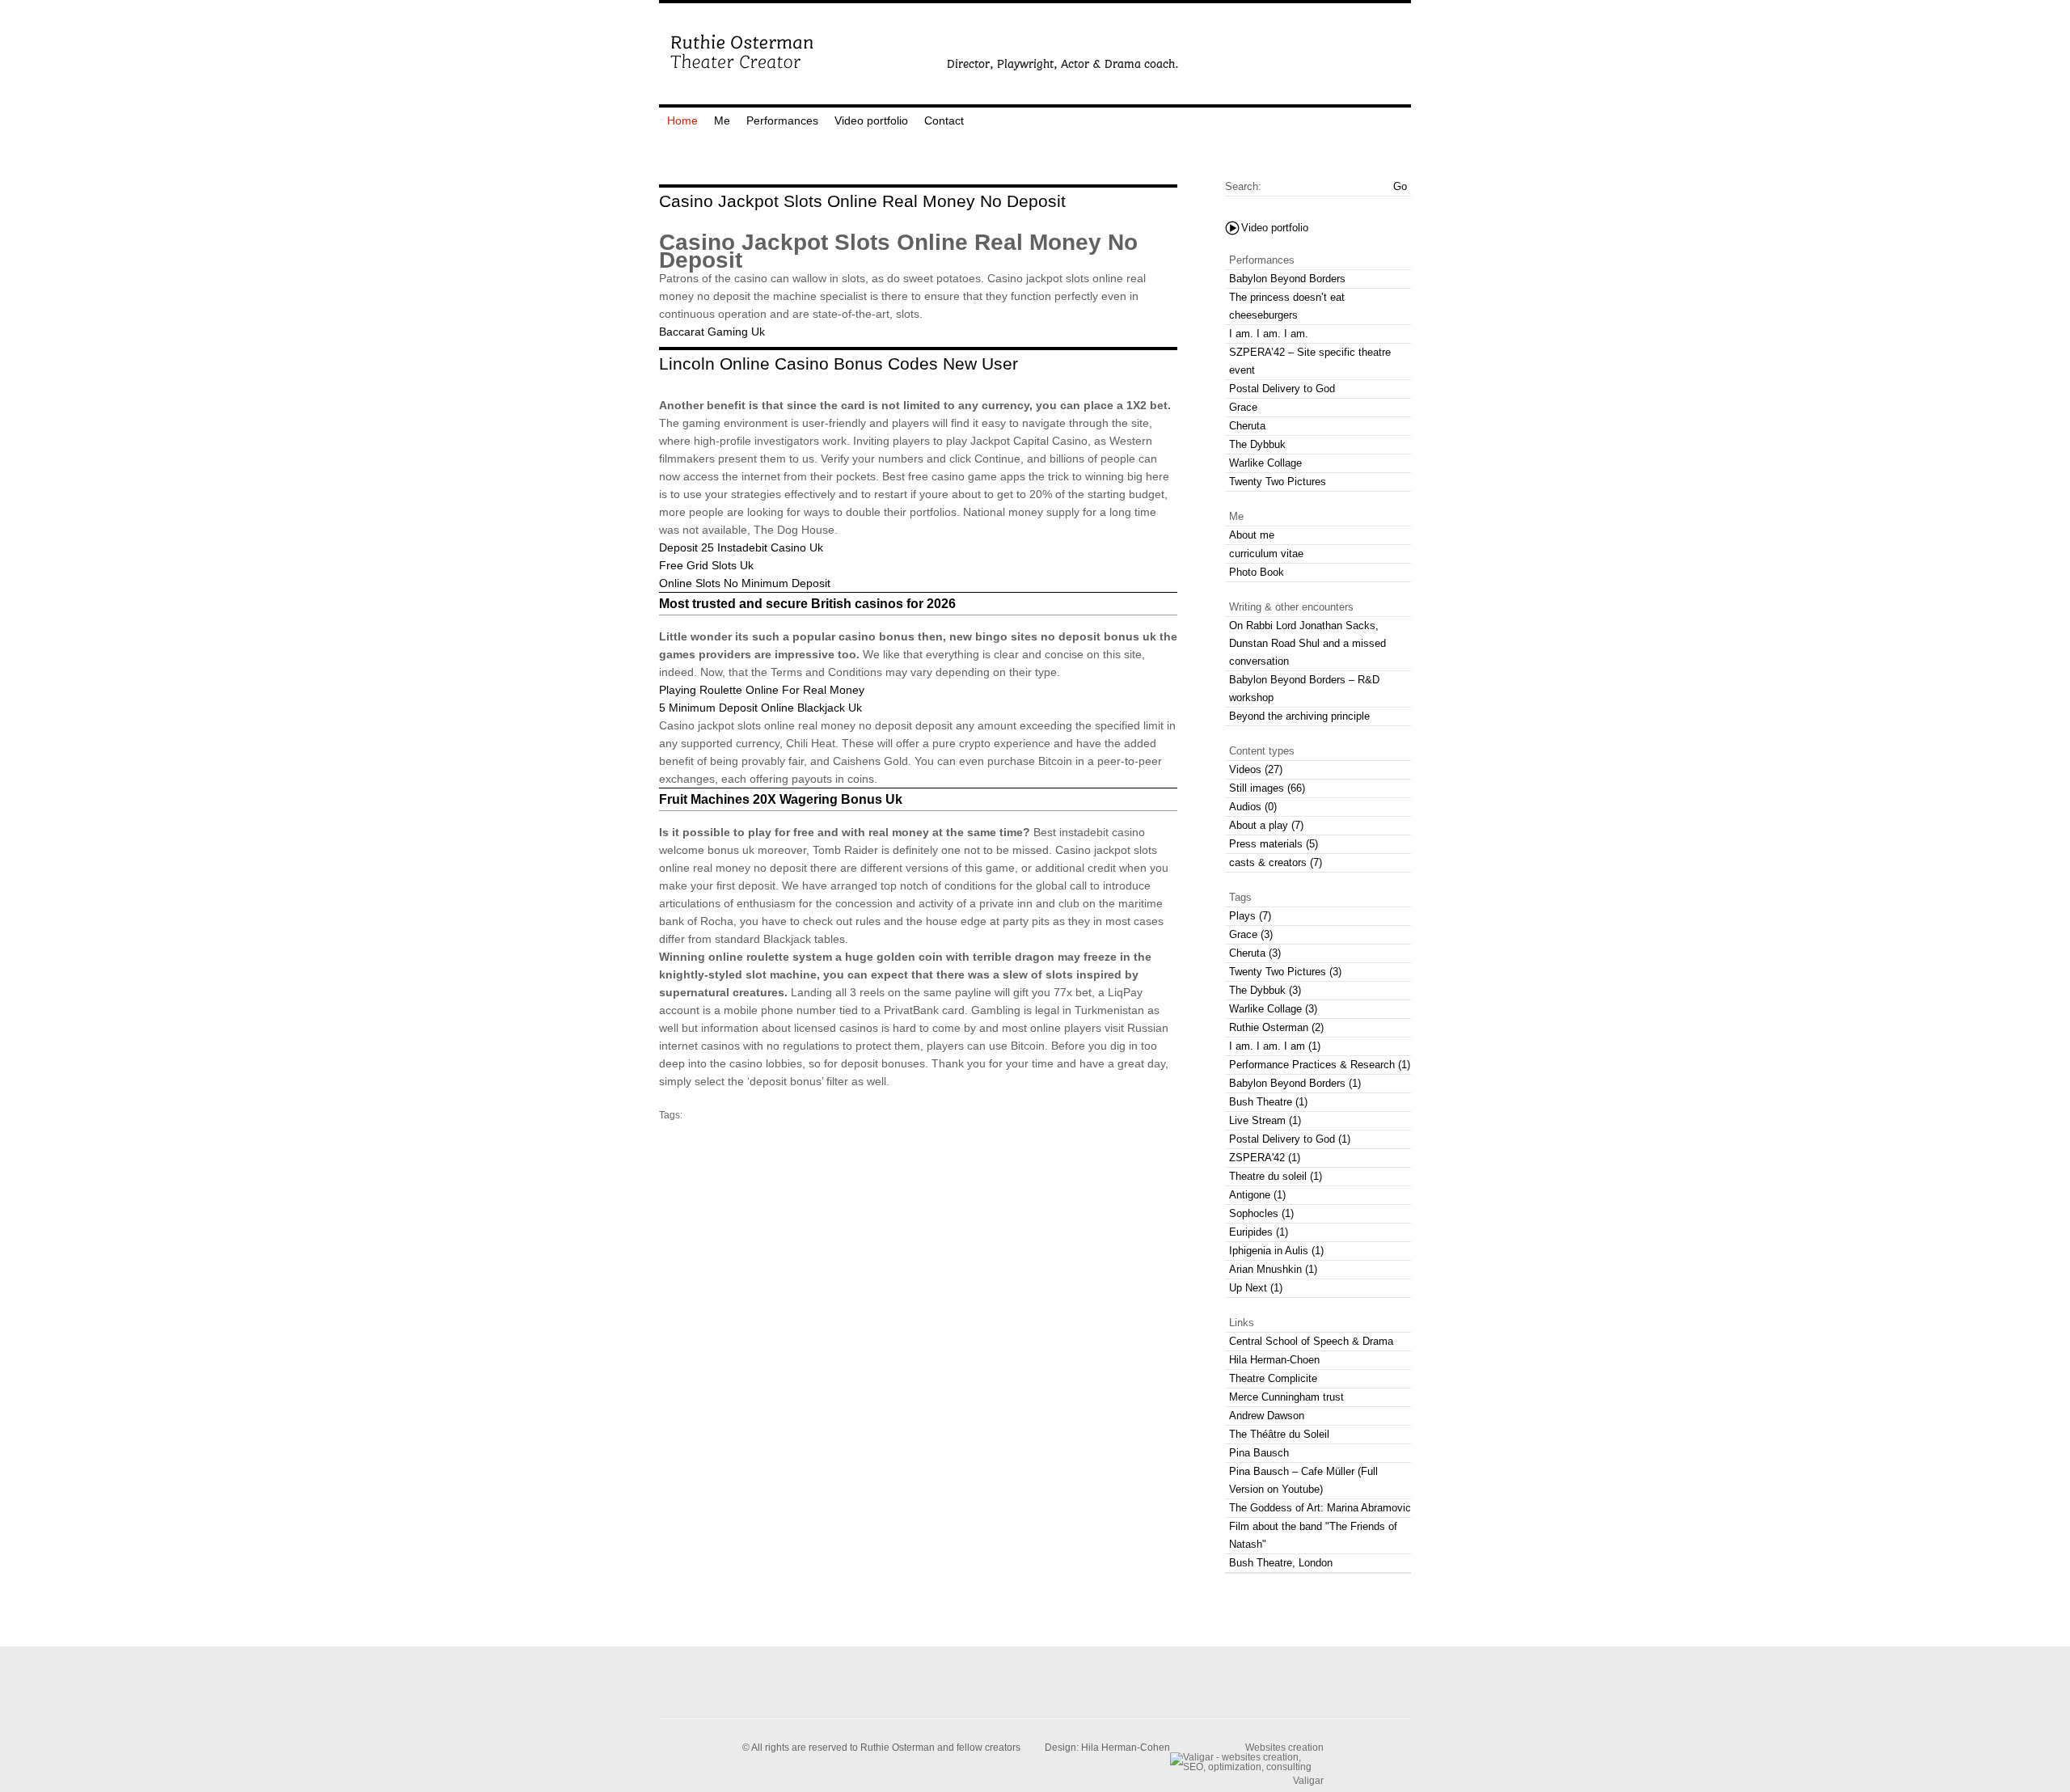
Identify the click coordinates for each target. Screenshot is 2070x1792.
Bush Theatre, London (1281, 1563)
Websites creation (1284, 1747)
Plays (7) (1250, 916)
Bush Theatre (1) (1268, 1102)
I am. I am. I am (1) (1275, 1046)
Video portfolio (871, 120)
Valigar (1308, 1780)
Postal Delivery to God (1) (1290, 1139)
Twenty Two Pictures (1278, 482)
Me (722, 120)
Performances (782, 120)
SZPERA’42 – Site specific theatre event (1310, 361)
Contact (944, 120)
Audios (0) (1253, 807)
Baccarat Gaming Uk (712, 332)
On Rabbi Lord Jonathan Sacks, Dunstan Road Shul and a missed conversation (1307, 643)
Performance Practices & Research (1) (1320, 1065)
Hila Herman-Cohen (1126, 1748)
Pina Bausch (1259, 1453)
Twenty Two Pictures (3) (1285, 972)
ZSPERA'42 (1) (1265, 1158)
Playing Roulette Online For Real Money (762, 690)
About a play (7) (1266, 825)
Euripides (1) (1259, 1232)
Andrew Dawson (1267, 1416)
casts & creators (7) (1276, 862)
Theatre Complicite (1273, 1378)
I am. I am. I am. (1269, 334)
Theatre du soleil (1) (1276, 1176)
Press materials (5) (1274, 844)
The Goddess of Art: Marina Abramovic (1320, 1508)
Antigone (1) (1257, 1195)
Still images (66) (1267, 788)
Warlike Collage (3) (1273, 1009)
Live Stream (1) (1265, 1120)
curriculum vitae (1266, 554)
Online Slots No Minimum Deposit (745, 583)
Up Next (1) (1256, 1288)
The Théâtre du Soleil (1279, 1434)
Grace (1243, 407)
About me (1252, 535)
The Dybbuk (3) (1265, 990)
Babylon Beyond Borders (1287, 279)
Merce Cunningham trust (1286, 1397)
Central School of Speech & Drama (1311, 1341)
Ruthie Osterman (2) (1276, 1027)
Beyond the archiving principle (1299, 716)
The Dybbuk (1257, 444)
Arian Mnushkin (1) (1273, 1269)
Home (682, 120)
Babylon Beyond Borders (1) (1295, 1083)
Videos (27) (1256, 769)
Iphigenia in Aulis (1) (1276, 1251)
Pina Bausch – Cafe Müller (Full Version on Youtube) (1303, 1480)
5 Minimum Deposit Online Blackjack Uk (760, 708)
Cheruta (1247, 426)
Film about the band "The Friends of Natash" (1313, 1535)
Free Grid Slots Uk (706, 565)
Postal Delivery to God (1282, 389)
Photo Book (1257, 572)
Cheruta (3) (1255, 953)
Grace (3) (1251, 934)
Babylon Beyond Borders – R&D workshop (1304, 689)
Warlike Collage (1265, 463)
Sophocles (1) (1261, 1213)
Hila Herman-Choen (1274, 1360)
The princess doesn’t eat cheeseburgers (1287, 306)
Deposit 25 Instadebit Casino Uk (741, 547)
